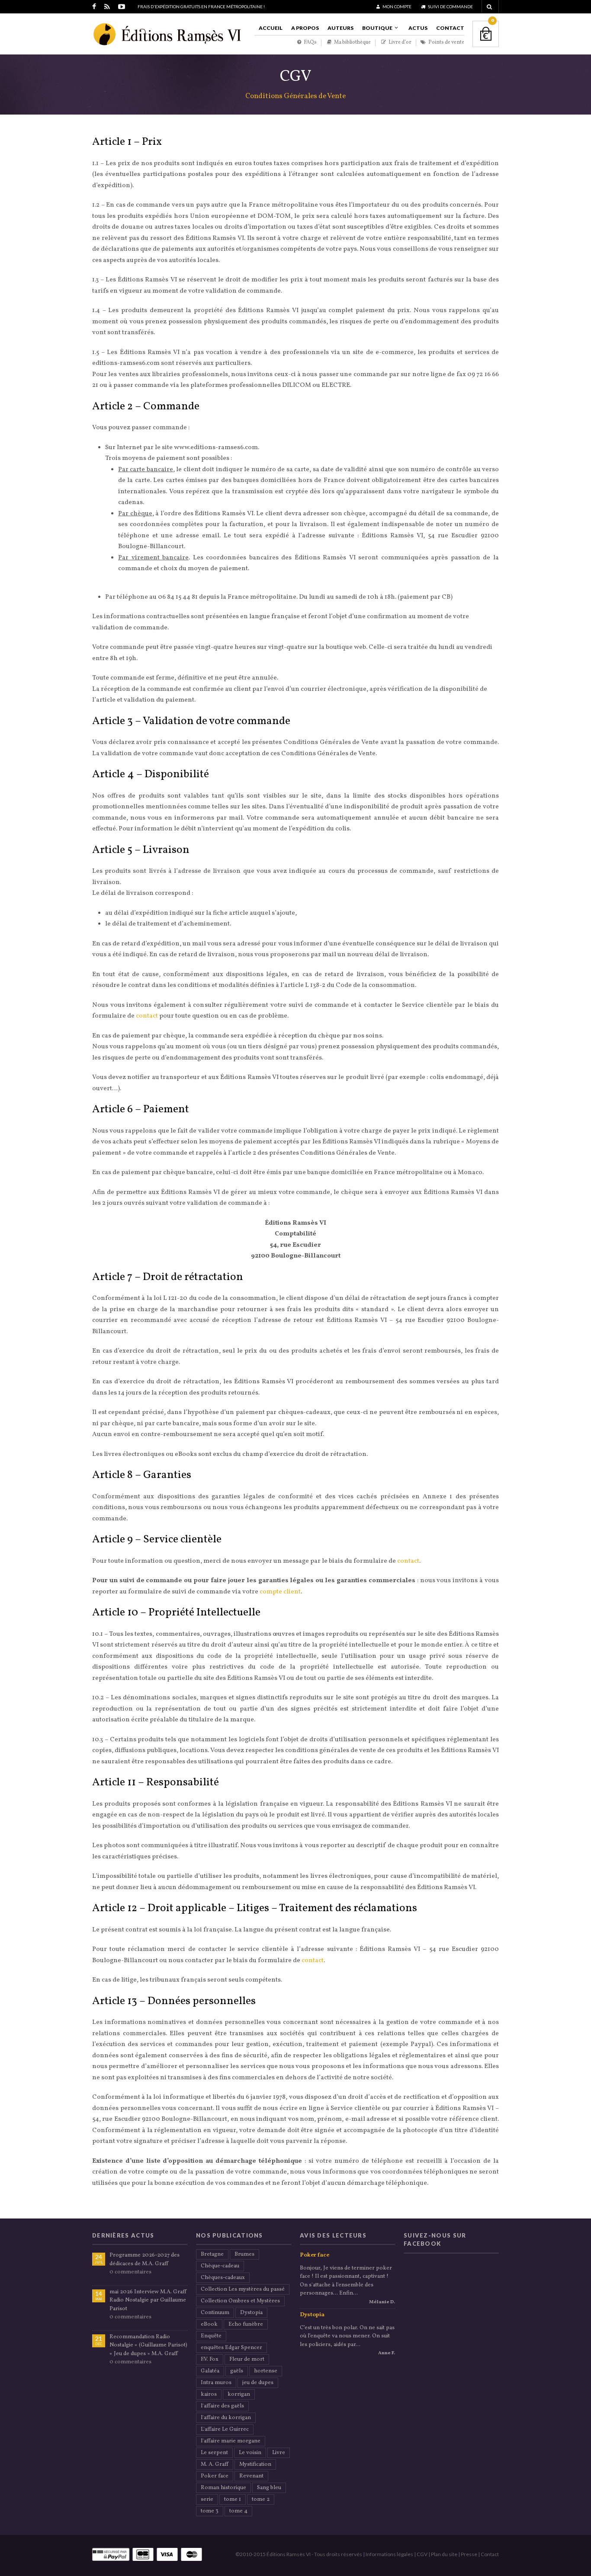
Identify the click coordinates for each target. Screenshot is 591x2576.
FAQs (310, 43)
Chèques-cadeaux (223, 2278)
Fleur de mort (247, 2359)
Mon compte (397, 6)
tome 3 (210, 2511)
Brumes (244, 2254)
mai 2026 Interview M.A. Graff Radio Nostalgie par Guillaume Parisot (148, 2300)
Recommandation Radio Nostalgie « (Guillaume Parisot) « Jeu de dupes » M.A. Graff (148, 2345)
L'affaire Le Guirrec (225, 2429)
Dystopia (251, 2313)
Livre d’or (400, 43)
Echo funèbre (246, 2324)
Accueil (271, 28)
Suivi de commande (450, 6)
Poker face (215, 2476)
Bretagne (212, 2254)
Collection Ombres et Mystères (240, 2301)
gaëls (237, 2371)
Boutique (377, 28)
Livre (279, 2453)
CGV (422, 2554)
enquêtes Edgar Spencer (231, 2348)
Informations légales (389, 2554)
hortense (266, 2371)
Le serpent (214, 2453)
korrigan (239, 2394)
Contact (450, 28)
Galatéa (210, 2371)
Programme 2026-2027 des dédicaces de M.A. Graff (145, 2260)
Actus (418, 28)
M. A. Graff (215, 2464)
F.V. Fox (210, 2359)
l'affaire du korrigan (226, 2418)
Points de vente (446, 43)
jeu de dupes (258, 2383)
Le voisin (250, 2453)
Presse (469, 2554)
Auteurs (340, 28)
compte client (280, 1592)
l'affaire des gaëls (222, 2406)
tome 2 (261, 2499)
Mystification (255, 2464)
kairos (209, 2394)
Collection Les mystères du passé (243, 2289)
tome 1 (233, 2499)
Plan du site (444, 2554)
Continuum (215, 2313)
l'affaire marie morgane (231, 2441)
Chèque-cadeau (220, 2266)
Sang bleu (269, 2488)
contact (147, 1016)
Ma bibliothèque (352, 43)
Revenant (251, 2476)
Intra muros (216, 2383)
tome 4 (238, 2511)
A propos (305, 28)
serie (207, 2499)
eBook (209, 2324)
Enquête (211, 2336)
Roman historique (223, 2488)
